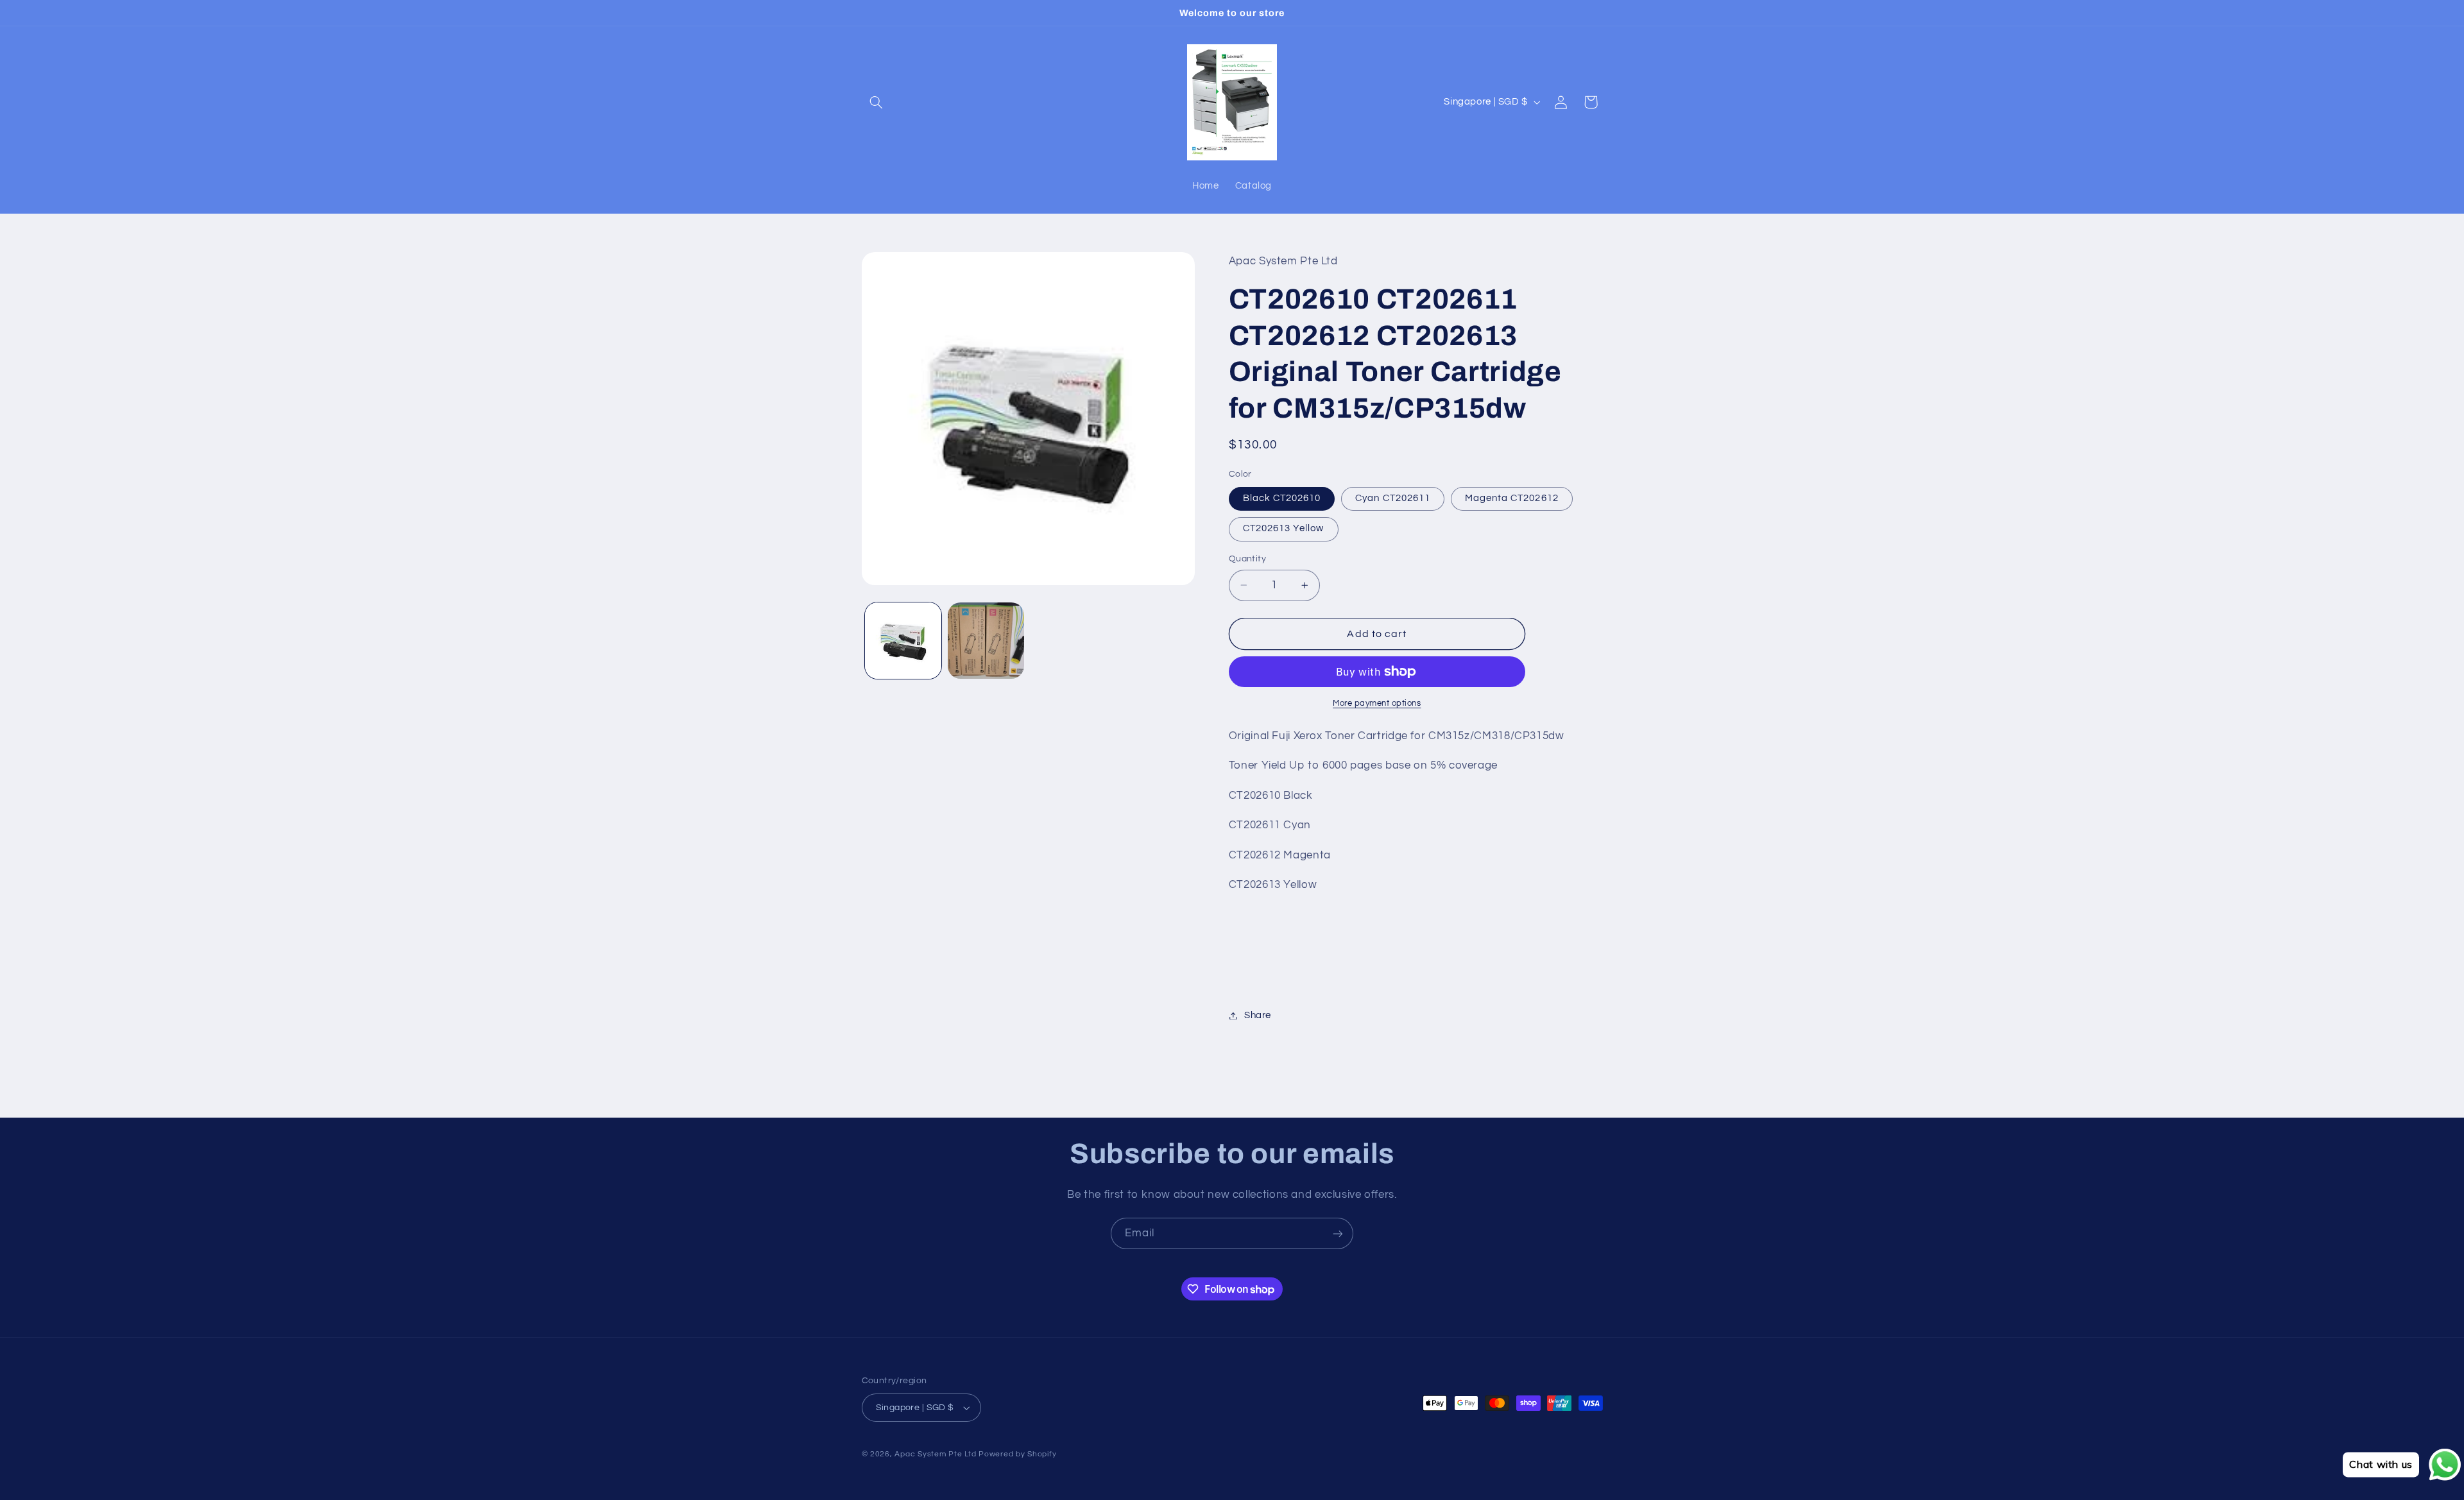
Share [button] (1258, 1015)
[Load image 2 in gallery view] (986, 641)
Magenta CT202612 (1512, 498)
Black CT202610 (1282, 498)
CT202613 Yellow (1284, 528)
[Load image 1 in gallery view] (903, 641)
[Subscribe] (1338, 1233)
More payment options (1377, 703)
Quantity (1247, 559)
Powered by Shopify (1017, 1454)
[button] (877, 102)
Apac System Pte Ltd (935, 1454)
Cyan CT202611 (1393, 498)
